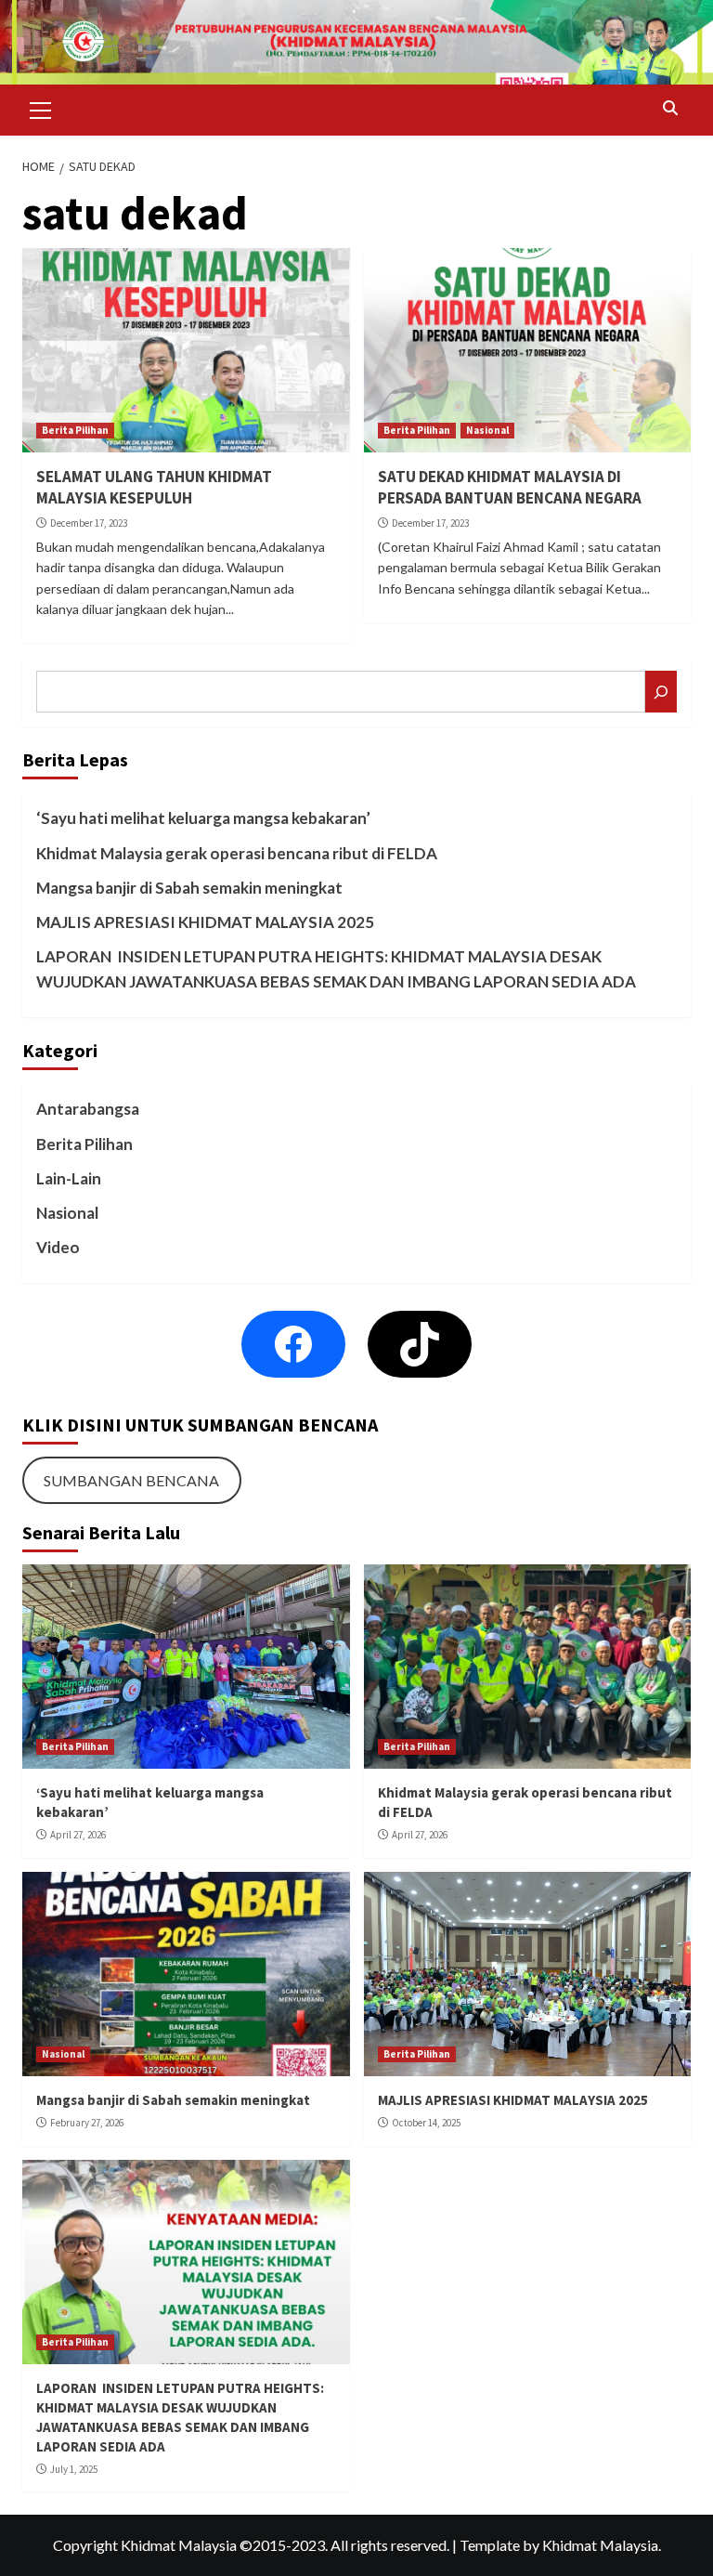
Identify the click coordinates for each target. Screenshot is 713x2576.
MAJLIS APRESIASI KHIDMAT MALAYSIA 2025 (205, 922)
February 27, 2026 (87, 2123)
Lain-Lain (69, 1178)
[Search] (670, 108)
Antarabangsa (88, 1109)
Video (58, 1247)
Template (490, 2545)
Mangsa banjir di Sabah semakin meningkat (189, 888)
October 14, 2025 (426, 2123)
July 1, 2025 (74, 2469)
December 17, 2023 (89, 523)
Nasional (487, 430)
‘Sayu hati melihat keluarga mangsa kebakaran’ (203, 818)
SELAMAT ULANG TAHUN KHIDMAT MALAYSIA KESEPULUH (154, 488)
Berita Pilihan (75, 430)
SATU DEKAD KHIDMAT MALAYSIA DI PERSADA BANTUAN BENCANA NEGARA (510, 488)
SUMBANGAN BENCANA (131, 1480)
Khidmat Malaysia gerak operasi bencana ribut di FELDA (237, 853)
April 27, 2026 (78, 1835)
